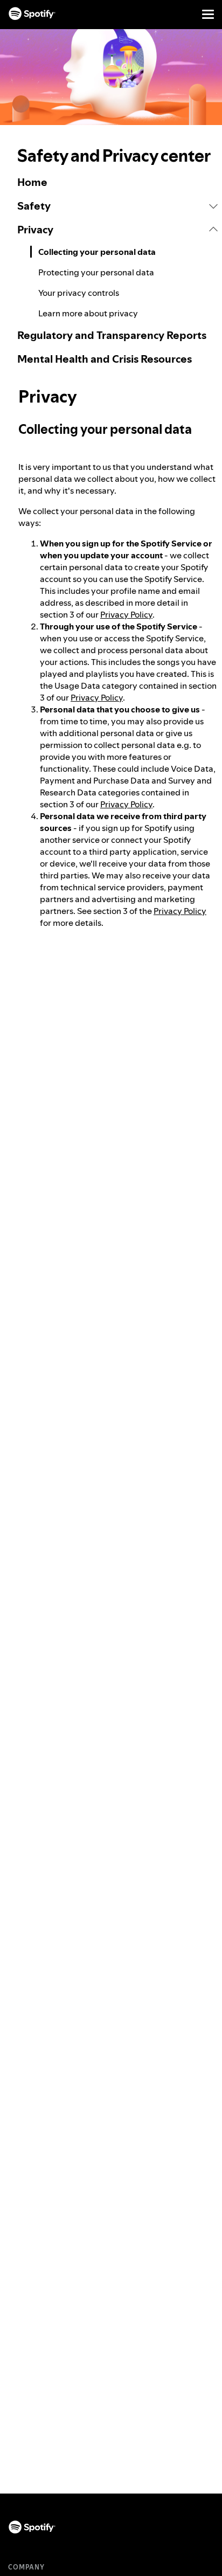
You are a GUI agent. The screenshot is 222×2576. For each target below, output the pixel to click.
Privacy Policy (126, 614)
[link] (117, 182)
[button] (117, 206)
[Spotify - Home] (32, 14)
